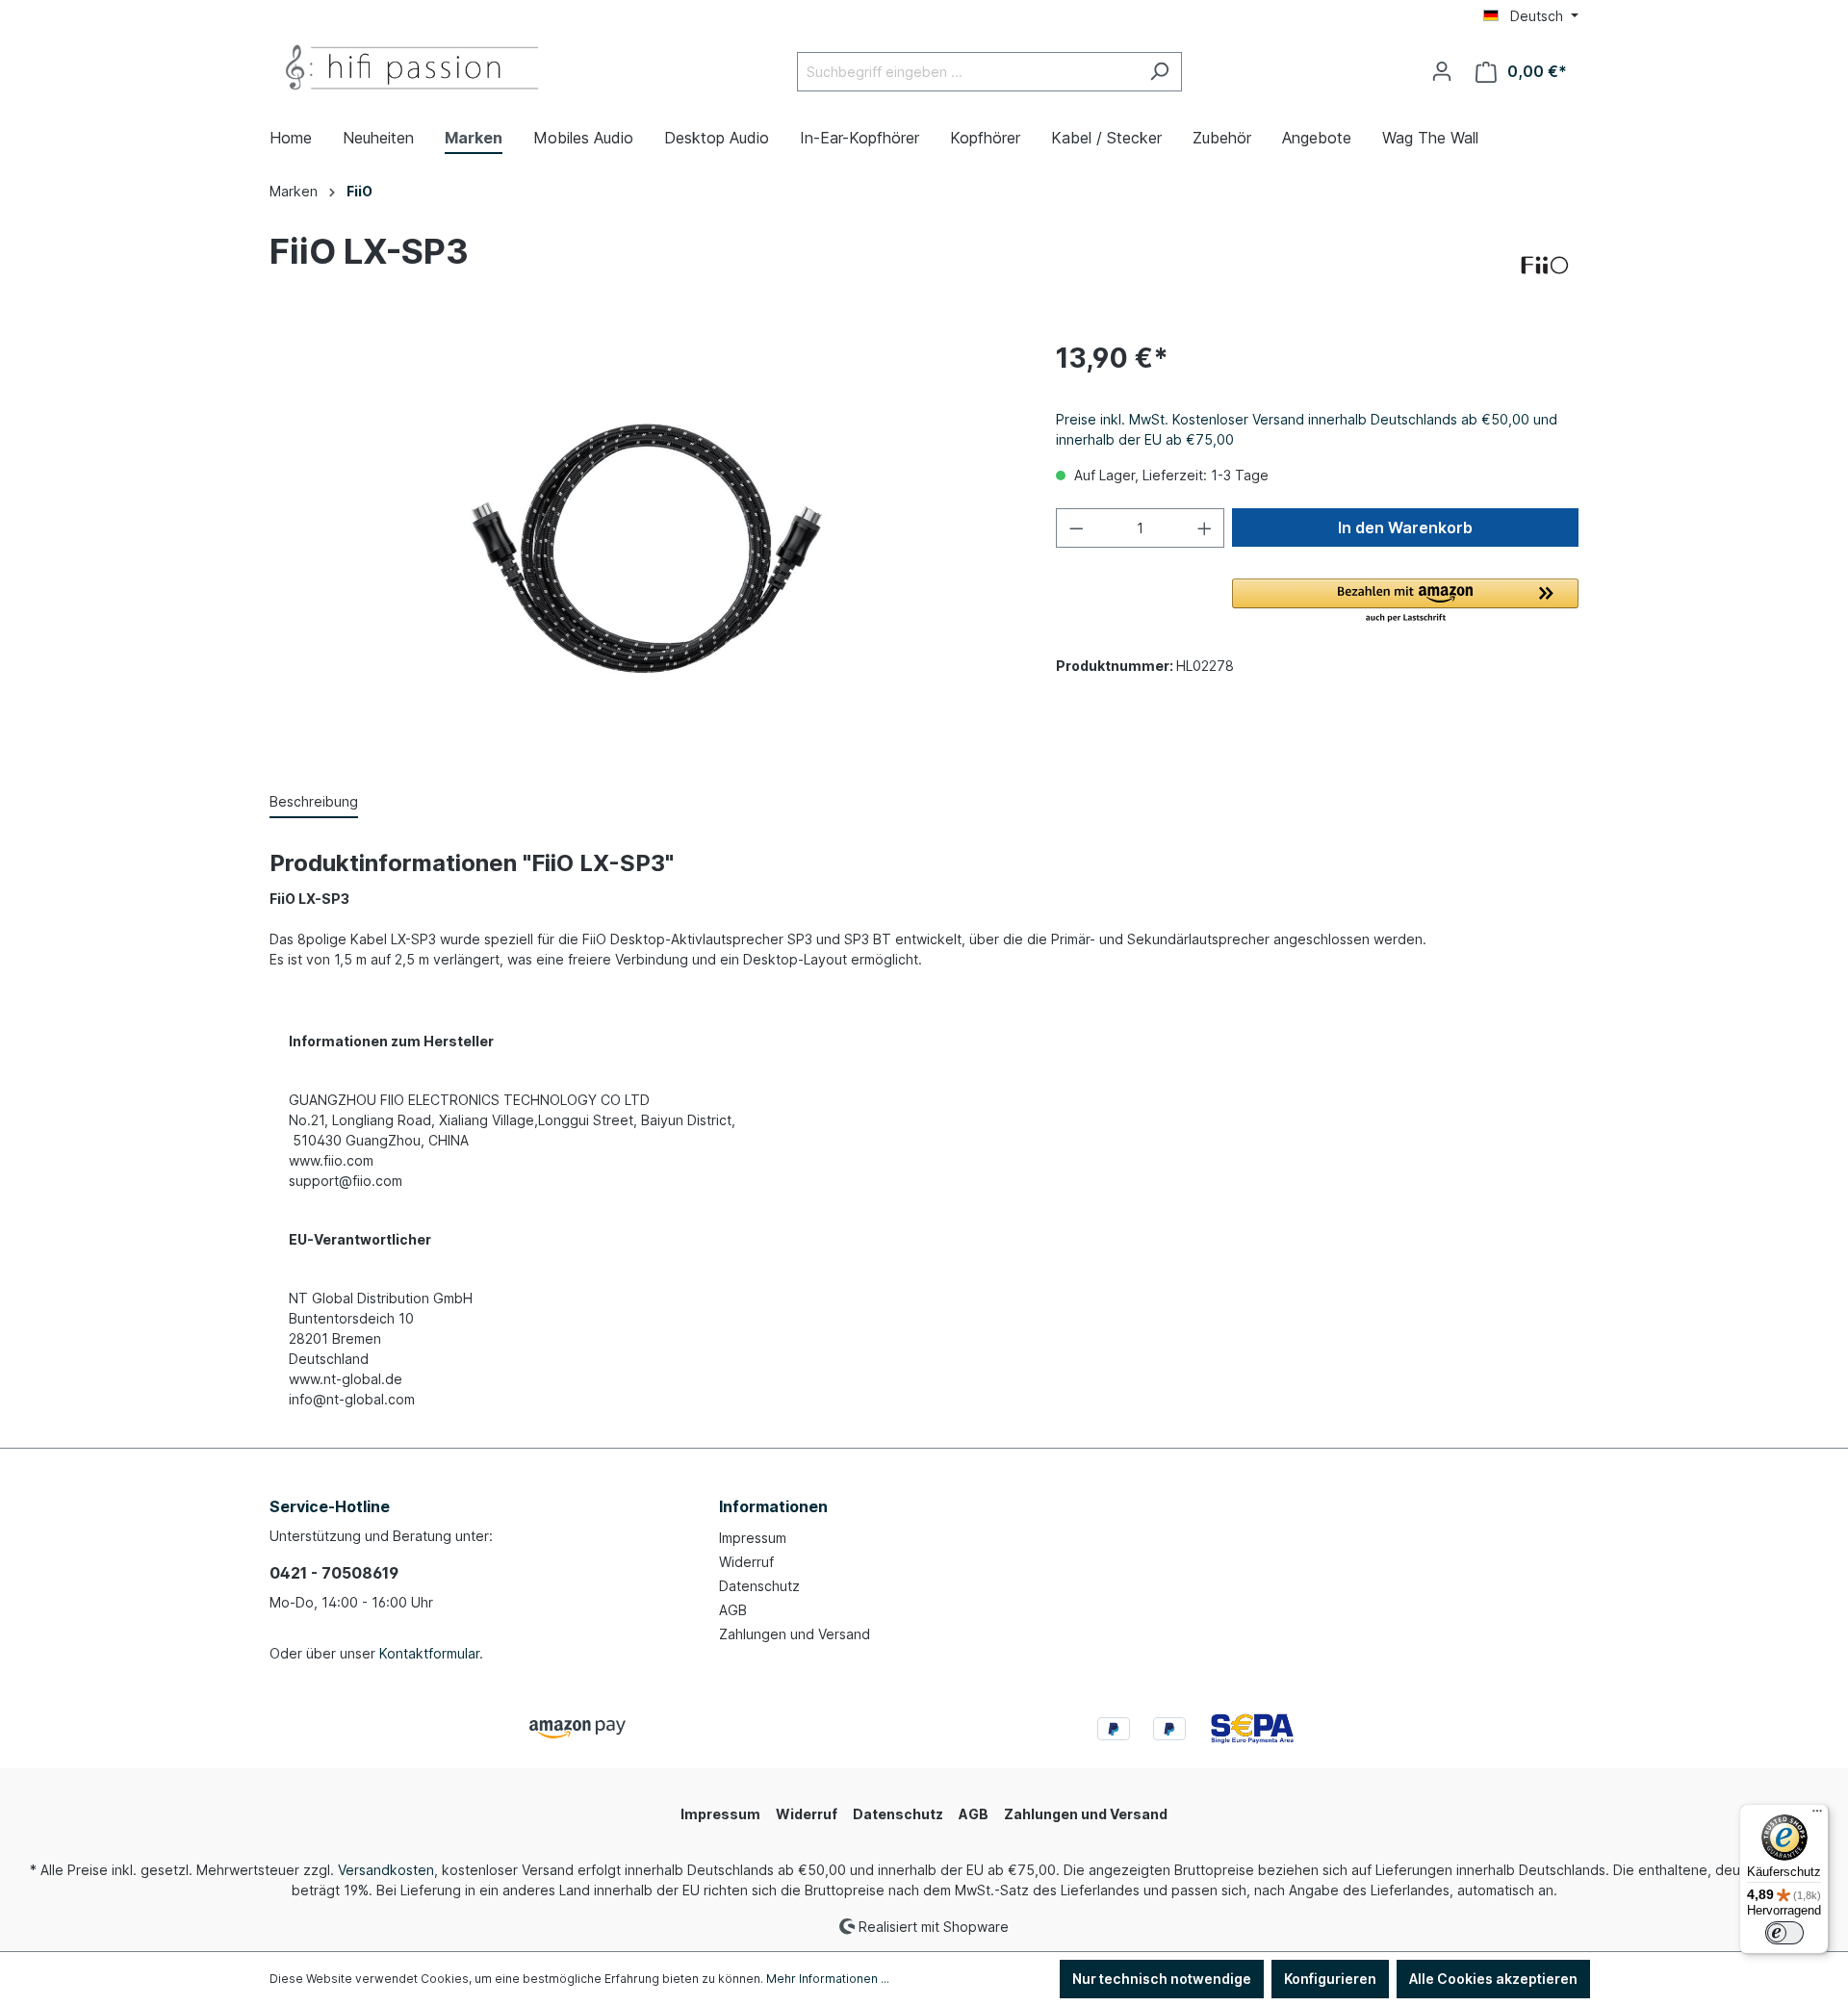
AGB (733, 1610)
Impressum (753, 1538)
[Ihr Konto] (1442, 71)
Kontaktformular (429, 1653)
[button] (1405, 602)
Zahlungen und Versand (795, 1634)
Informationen (773, 1506)
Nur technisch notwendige (1162, 1979)
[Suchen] (1159, 72)
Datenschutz (759, 1586)
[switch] (1784, 1933)
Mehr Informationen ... (828, 1979)
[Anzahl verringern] (1076, 528)
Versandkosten (386, 1870)
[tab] (314, 802)
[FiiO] (1545, 266)
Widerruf (746, 1562)
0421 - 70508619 (334, 1573)
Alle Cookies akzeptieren (1493, 1979)
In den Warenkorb (1405, 527)
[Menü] (1817, 1815)
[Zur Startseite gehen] (414, 68)
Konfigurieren (1330, 1979)
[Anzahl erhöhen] (1205, 528)
